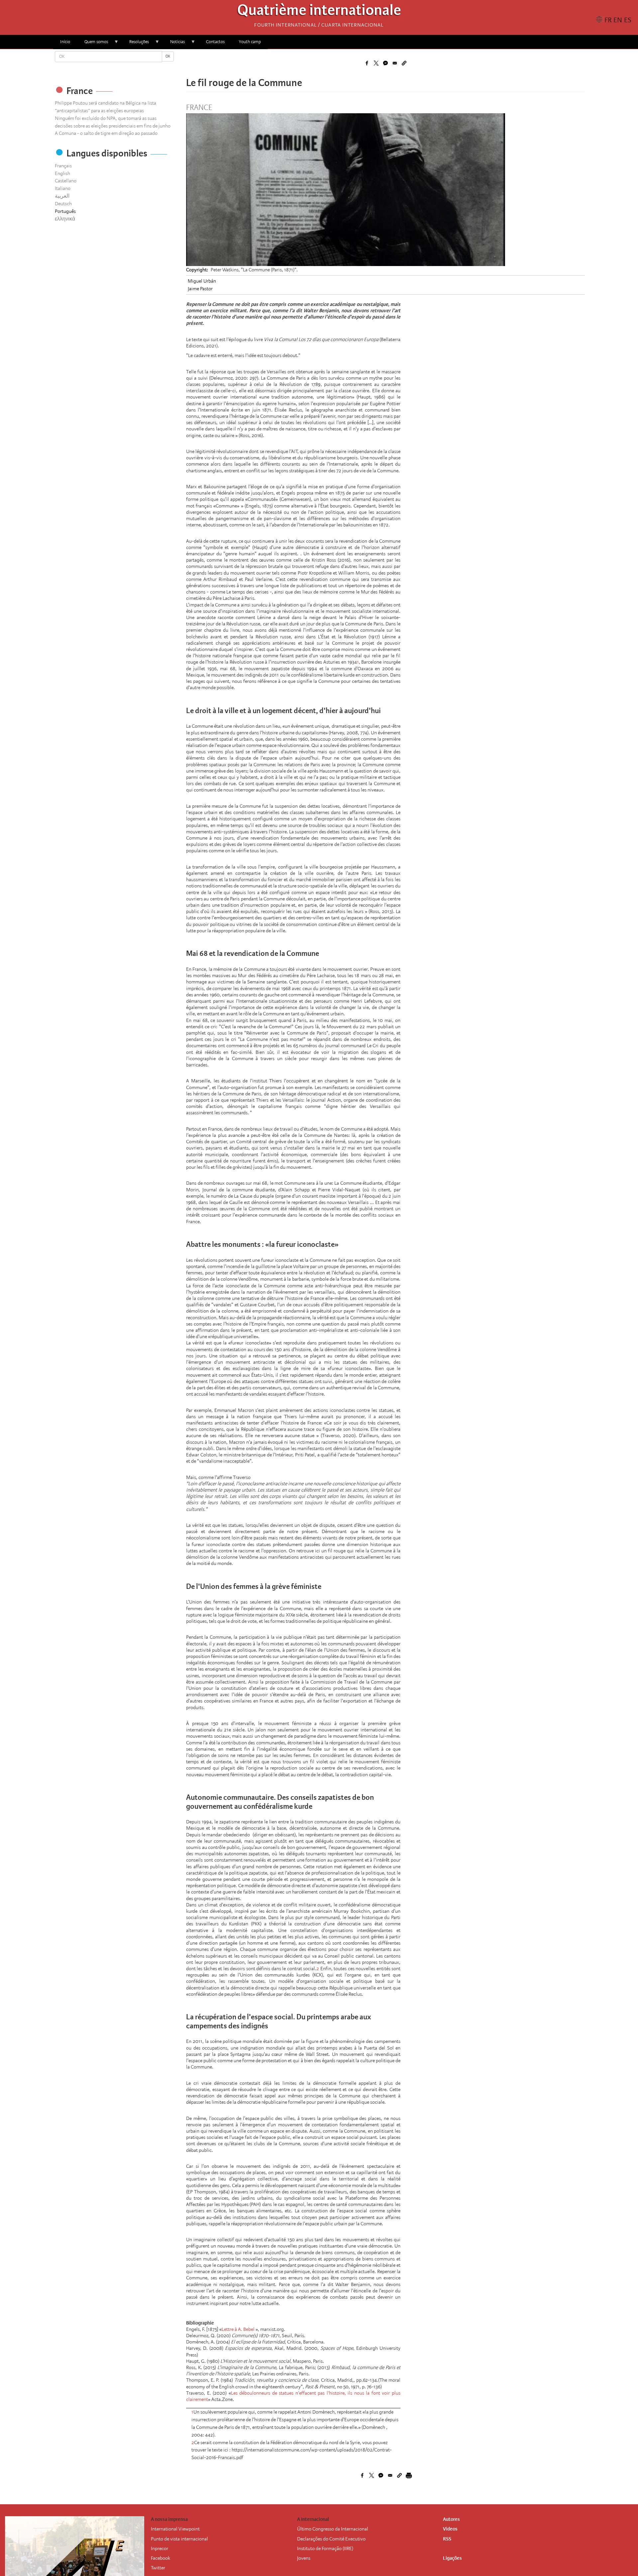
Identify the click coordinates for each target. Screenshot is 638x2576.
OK (168, 56)
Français (63, 166)
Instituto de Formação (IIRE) (325, 2548)
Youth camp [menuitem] (250, 42)
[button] (404, 63)
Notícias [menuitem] (174, 44)
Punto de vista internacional (179, 2539)
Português (65, 211)
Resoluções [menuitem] (136, 44)
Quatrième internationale (319, 12)
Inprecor (159, 2548)
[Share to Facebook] (367, 63)
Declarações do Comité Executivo (331, 2539)
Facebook (160, 2558)
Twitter (158, 2568)
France (199, 108)
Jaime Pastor (200, 289)
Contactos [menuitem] (215, 42)
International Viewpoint (175, 2529)
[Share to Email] (395, 63)
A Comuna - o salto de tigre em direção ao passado (106, 133)
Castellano (66, 181)
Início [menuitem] (65, 42)
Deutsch (63, 204)
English (62, 173)
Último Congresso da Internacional (333, 2529)
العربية (62, 196)
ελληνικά (65, 219)
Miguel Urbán (202, 281)
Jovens (304, 2558)
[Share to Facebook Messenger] (385, 63)
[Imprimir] (409, 2475)
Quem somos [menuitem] (93, 44)
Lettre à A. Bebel (238, 2329)
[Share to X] (376, 63)
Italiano (63, 188)
